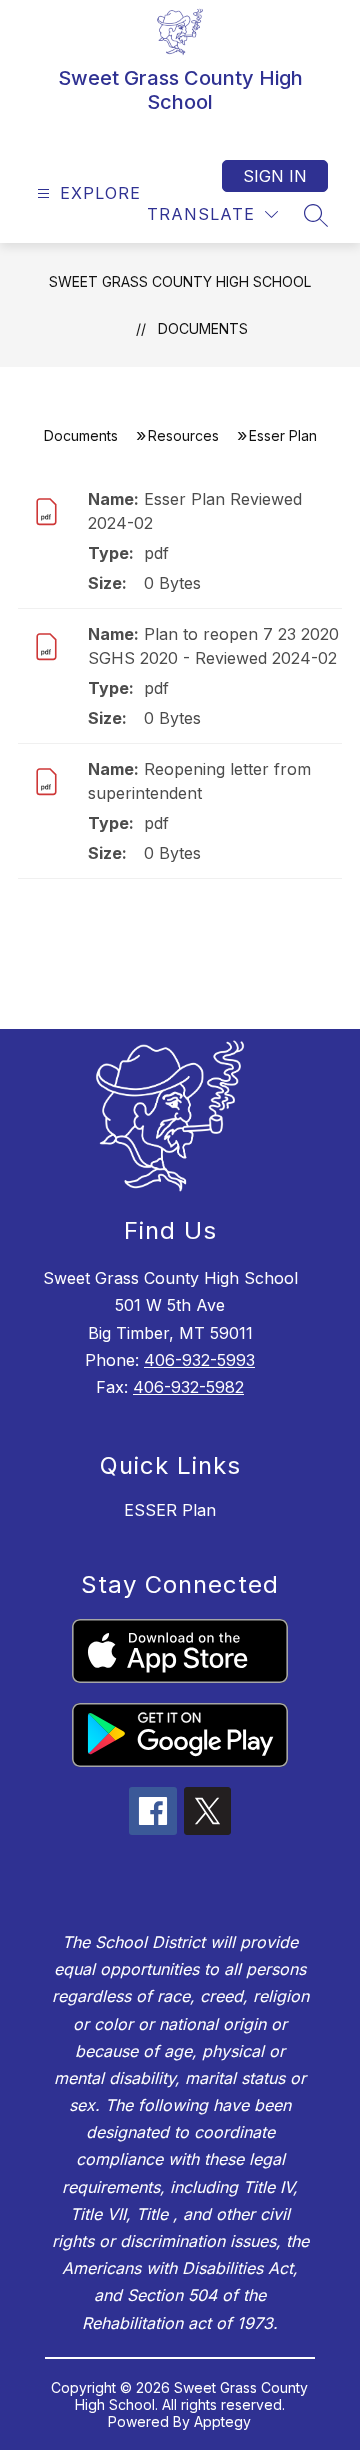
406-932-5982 (188, 1387)
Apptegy (222, 2421)
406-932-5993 (199, 1360)
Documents (203, 328)
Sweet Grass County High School (180, 281)
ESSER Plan (170, 1510)
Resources (183, 435)
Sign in (275, 176)
